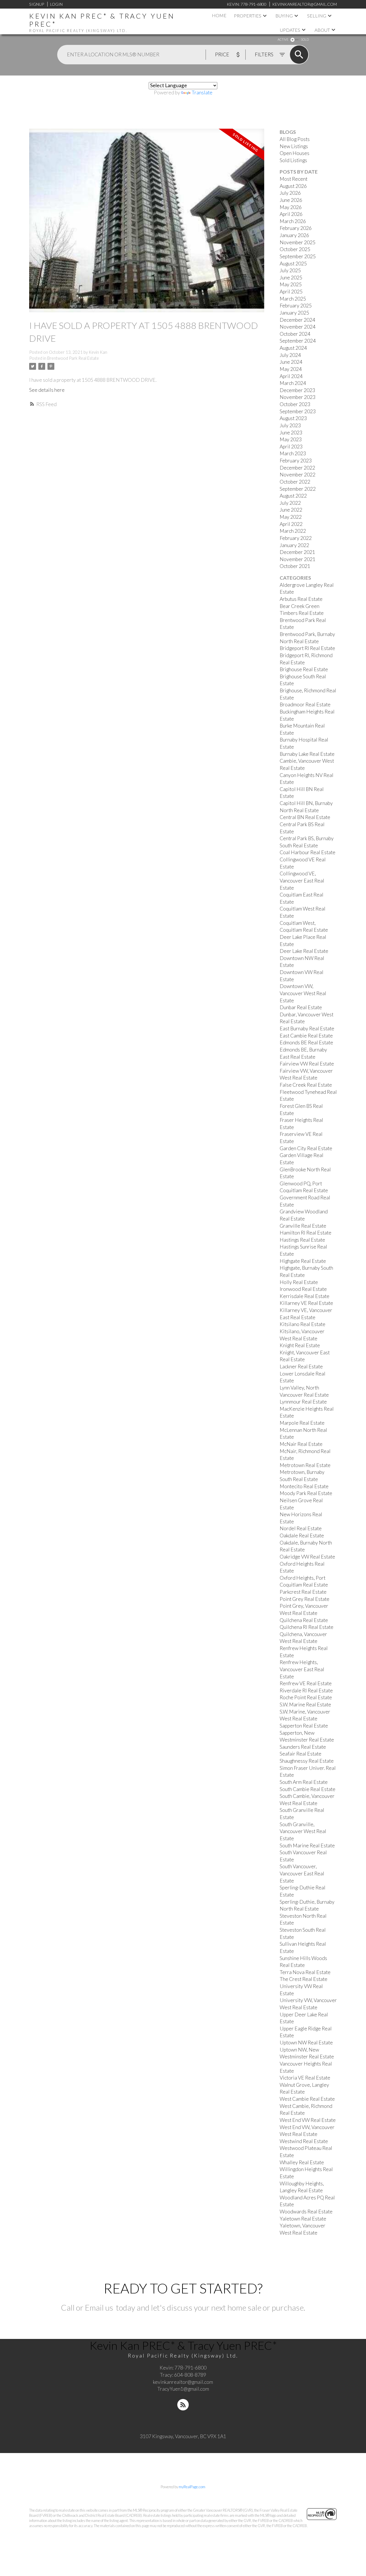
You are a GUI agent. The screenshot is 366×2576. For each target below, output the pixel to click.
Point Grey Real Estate (305, 1599)
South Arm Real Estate (304, 1782)
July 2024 (290, 355)
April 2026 (291, 214)
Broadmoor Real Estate (305, 704)
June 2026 (291, 200)
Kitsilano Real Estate (303, 1324)
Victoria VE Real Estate (305, 2078)
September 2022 (298, 489)
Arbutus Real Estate (301, 599)
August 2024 (293, 348)
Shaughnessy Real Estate (307, 1761)
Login (56, 4)
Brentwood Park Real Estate (73, 358)
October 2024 (295, 334)
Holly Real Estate (299, 1282)
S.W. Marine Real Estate (305, 1705)
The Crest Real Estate (304, 1979)
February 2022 (296, 538)
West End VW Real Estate (308, 2120)
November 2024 (298, 327)
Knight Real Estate (300, 1345)
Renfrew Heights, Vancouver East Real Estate (302, 1669)
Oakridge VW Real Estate (307, 1557)
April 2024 (291, 376)
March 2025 (293, 299)
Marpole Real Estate (302, 1423)
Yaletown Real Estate (303, 2219)
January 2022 (294, 545)
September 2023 (298, 411)
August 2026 (293, 186)
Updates (290, 30)
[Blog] (183, 2405)
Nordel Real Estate (301, 1528)
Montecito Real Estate (304, 1486)
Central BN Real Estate (305, 817)
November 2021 (298, 559)
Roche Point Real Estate (306, 1697)
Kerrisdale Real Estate (305, 1296)
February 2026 (296, 228)
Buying (284, 16)
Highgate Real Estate (303, 1261)
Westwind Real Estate (304, 2141)
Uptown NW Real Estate (306, 2043)
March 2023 (293, 453)
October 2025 (295, 249)
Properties (248, 16)
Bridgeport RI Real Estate (307, 648)
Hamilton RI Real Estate (306, 1233)
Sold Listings (293, 160)
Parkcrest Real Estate (303, 1592)
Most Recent (294, 179)
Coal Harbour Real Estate (308, 852)
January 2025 (294, 313)
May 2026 (291, 207)
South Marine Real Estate (307, 1845)
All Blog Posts (295, 139)
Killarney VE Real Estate (306, 1303)
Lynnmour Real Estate (303, 1402)
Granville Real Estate (303, 1226)
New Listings (294, 146)
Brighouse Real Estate (304, 669)
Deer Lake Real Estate (304, 951)
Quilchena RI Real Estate (307, 1627)
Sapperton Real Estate (304, 1726)
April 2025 (291, 292)
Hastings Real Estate (302, 1240)
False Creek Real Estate (306, 1085)
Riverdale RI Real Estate (306, 1690)
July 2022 (290, 503)
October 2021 (295, 566)
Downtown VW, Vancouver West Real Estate (303, 993)
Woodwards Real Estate (306, 2212)
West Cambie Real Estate (307, 2099)
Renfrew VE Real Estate (306, 1683)
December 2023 (297, 390)
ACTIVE (283, 39)
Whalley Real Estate (302, 2162)
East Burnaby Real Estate (307, 1028)
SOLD (305, 39)
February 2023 (296, 461)
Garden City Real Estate (306, 1148)
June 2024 (291, 362)
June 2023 (291, 433)
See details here (47, 390)
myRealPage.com (192, 2487)
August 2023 (293, 418)
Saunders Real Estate (303, 1747)
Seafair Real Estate (301, 1754)
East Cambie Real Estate (306, 1036)
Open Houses (295, 153)
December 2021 (297, 552)
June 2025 (291, 278)
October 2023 (295, 404)
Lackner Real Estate (301, 1366)
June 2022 (291, 510)
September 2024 (298, 341)
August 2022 (293, 496)
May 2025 (291, 284)
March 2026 (293, 221)
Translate (202, 93)
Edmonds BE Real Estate (306, 1042)
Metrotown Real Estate (305, 1465)
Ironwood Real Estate (303, 1289)
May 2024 (291, 369)
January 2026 (294, 235)
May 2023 (291, 439)
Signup (37, 4)
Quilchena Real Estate (304, 1620)
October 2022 (295, 482)
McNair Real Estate (301, 1444)
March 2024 (293, 383)
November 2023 (298, 397)
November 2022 (298, 475)
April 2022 (291, 524)
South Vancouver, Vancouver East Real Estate (302, 1873)
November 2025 (298, 242)
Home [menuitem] (219, 15)
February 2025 (296, 306)
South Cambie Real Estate (308, 1789)
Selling (317, 16)
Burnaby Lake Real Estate (307, 754)
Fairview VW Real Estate (307, 1064)
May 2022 (291, 517)
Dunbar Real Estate (301, 1007)
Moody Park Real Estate (306, 1493)
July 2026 (290, 193)
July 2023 (290, 425)
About (322, 30)
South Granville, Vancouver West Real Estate (303, 1831)
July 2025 (290, 270)
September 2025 (298, 256)
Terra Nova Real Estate (305, 1972)
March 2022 (293, 531)
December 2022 (297, 468)
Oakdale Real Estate (302, 1536)
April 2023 (291, 447)
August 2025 (293, 264)
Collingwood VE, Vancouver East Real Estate (302, 880)
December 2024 (297, 320)
